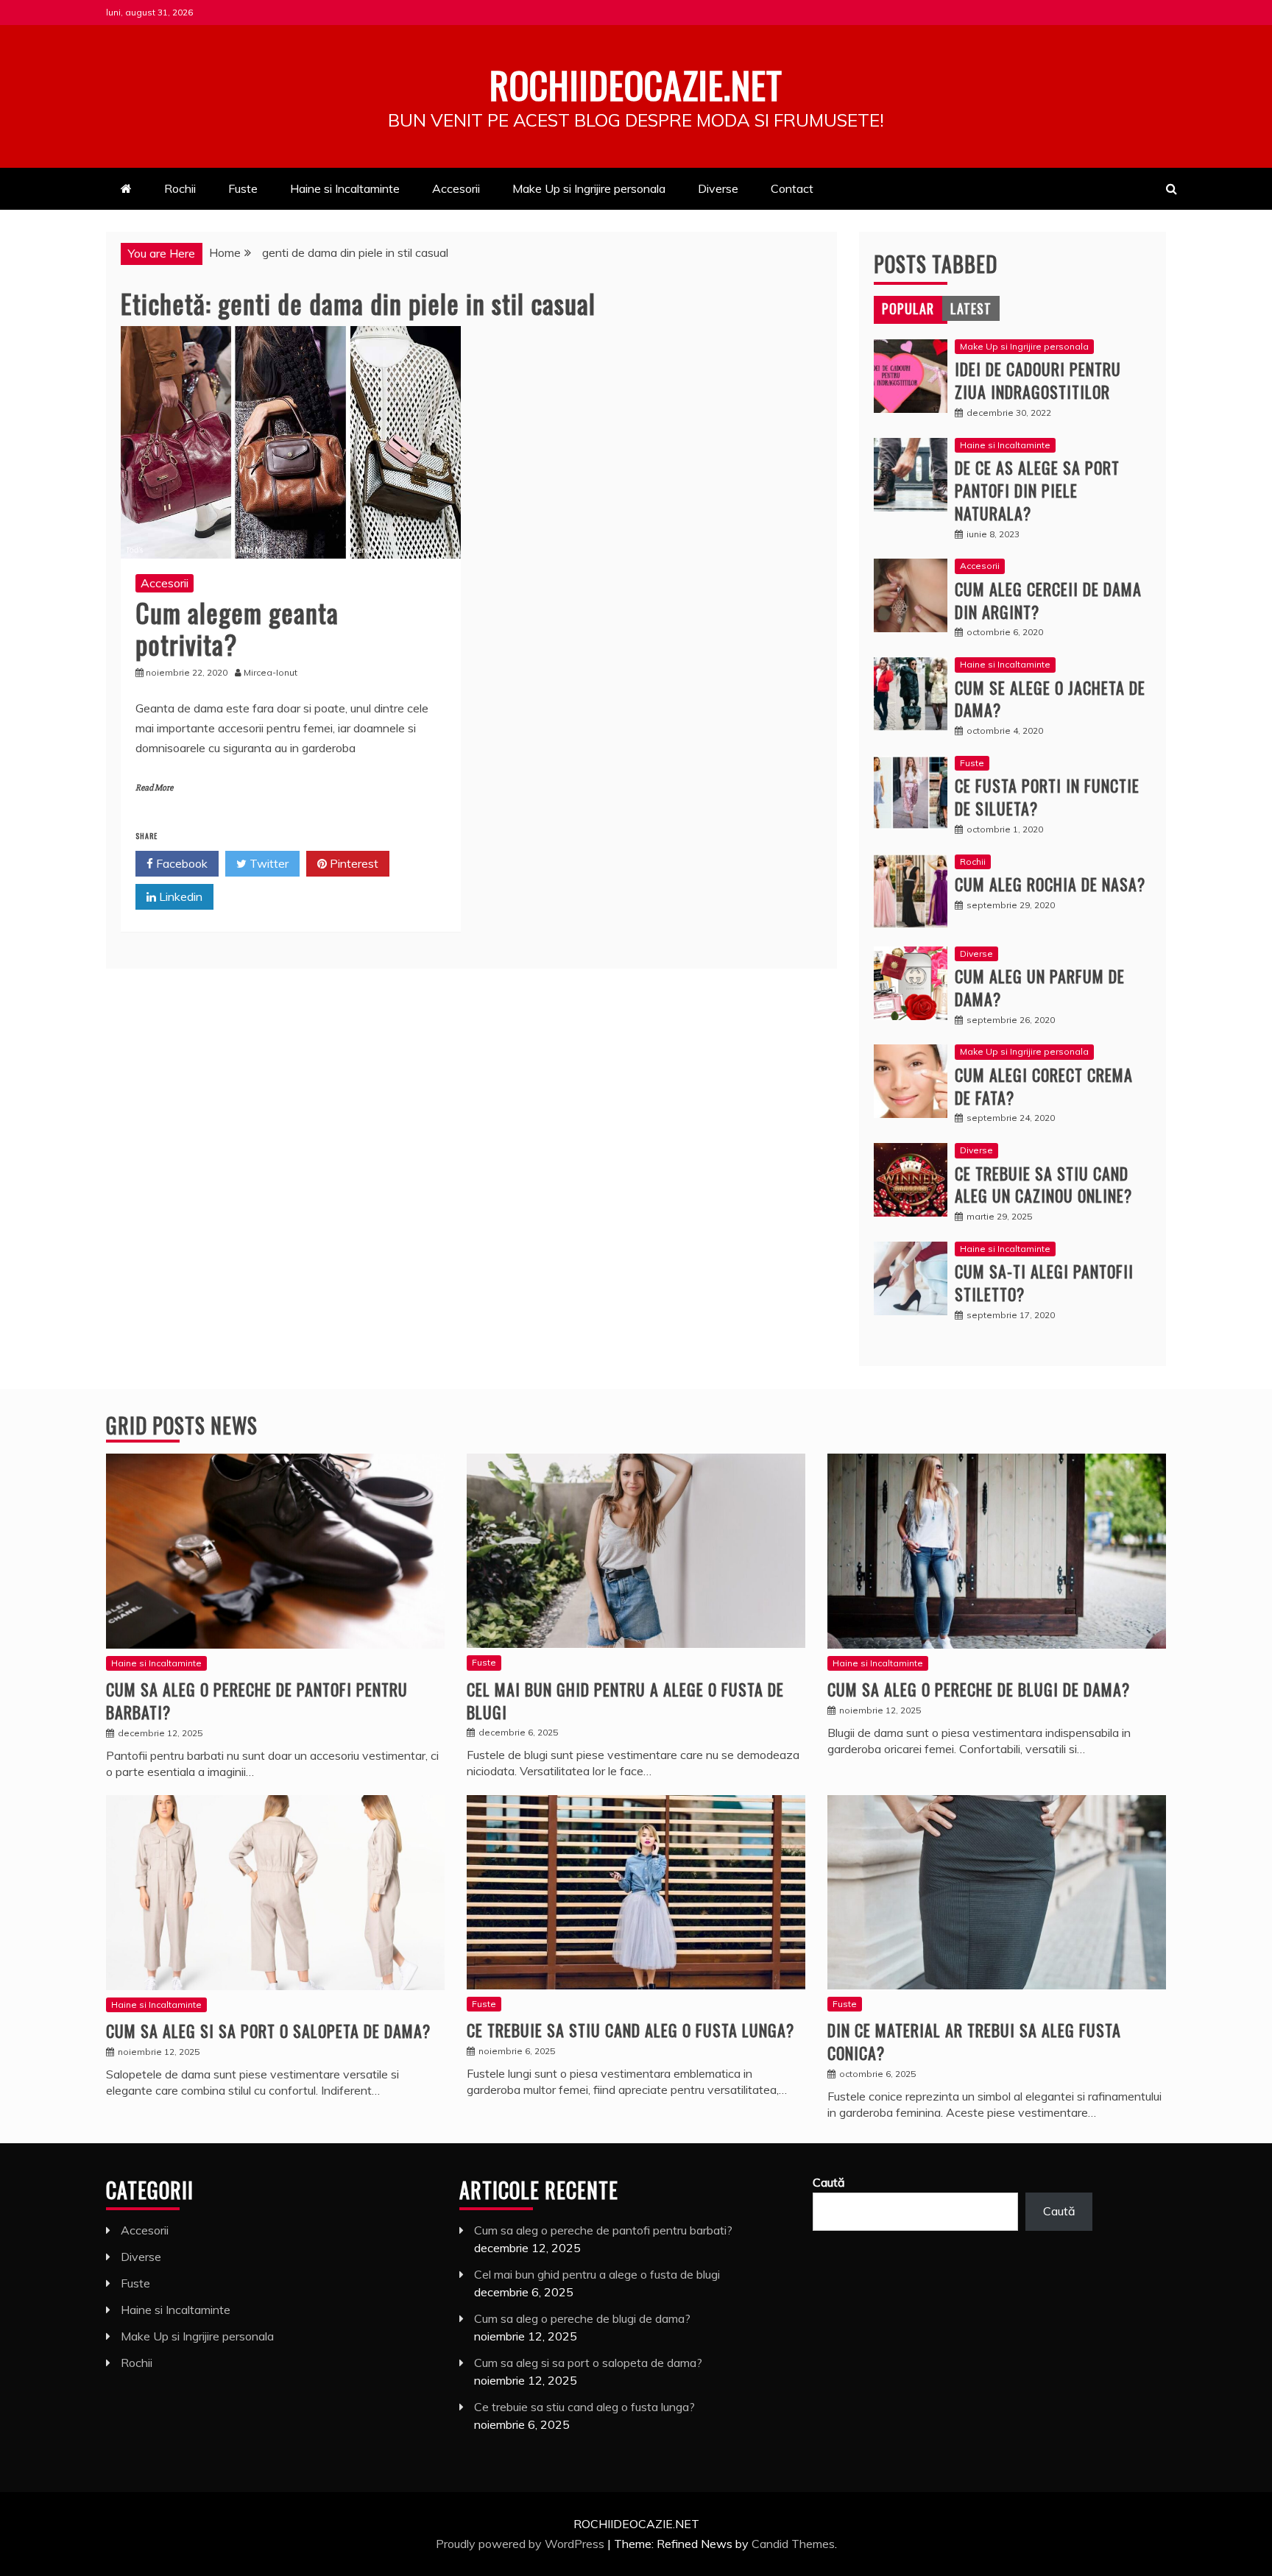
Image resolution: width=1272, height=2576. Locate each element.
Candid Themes (793, 2544)
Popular (908, 308)
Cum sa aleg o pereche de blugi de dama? (979, 1689)
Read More (154, 788)
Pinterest (353, 863)
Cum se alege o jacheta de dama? (1050, 699)
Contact (792, 188)
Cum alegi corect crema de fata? (1044, 1086)
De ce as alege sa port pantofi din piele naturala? (1037, 490)
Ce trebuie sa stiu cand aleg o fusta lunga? (630, 2030)
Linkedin (179, 896)
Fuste (243, 188)
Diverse (718, 188)
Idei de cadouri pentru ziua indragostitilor (1038, 380)
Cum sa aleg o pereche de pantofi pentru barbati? (257, 1701)
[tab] (908, 308)
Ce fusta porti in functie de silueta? (1047, 797)
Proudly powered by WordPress (522, 2544)
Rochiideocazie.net (636, 84)
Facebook (180, 863)
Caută (829, 2182)
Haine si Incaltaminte (345, 188)
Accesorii (456, 188)
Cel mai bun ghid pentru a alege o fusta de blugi (625, 1701)
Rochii (180, 188)
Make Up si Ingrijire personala (589, 188)
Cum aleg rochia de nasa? (1050, 884)
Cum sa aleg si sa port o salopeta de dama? (268, 2031)
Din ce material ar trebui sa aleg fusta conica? (974, 2041)
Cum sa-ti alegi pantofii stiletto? (1044, 1282)
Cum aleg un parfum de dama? (1040, 987)
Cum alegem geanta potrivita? (237, 628)
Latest (971, 308)
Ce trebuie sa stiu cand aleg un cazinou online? (1043, 1185)
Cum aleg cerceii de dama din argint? (1048, 600)
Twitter (268, 863)
